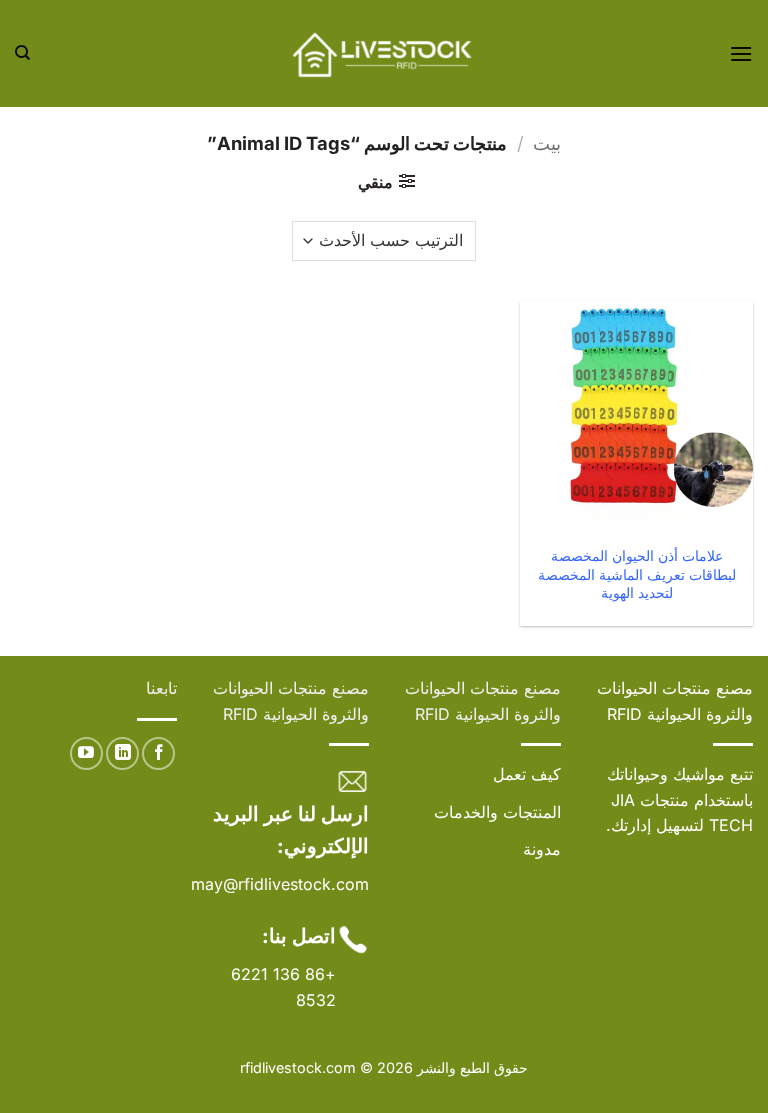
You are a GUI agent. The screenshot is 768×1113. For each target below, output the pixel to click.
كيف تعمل (527, 774)
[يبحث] (22, 53)
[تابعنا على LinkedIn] (122, 753)
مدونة (542, 849)
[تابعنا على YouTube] (86, 753)
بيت (547, 143)
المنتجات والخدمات (497, 812)
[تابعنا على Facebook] (158, 753)
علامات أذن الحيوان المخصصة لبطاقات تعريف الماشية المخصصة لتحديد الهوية (637, 574)
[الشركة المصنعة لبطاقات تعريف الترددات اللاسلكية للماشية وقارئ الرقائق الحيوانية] (384, 53)
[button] (741, 53)
